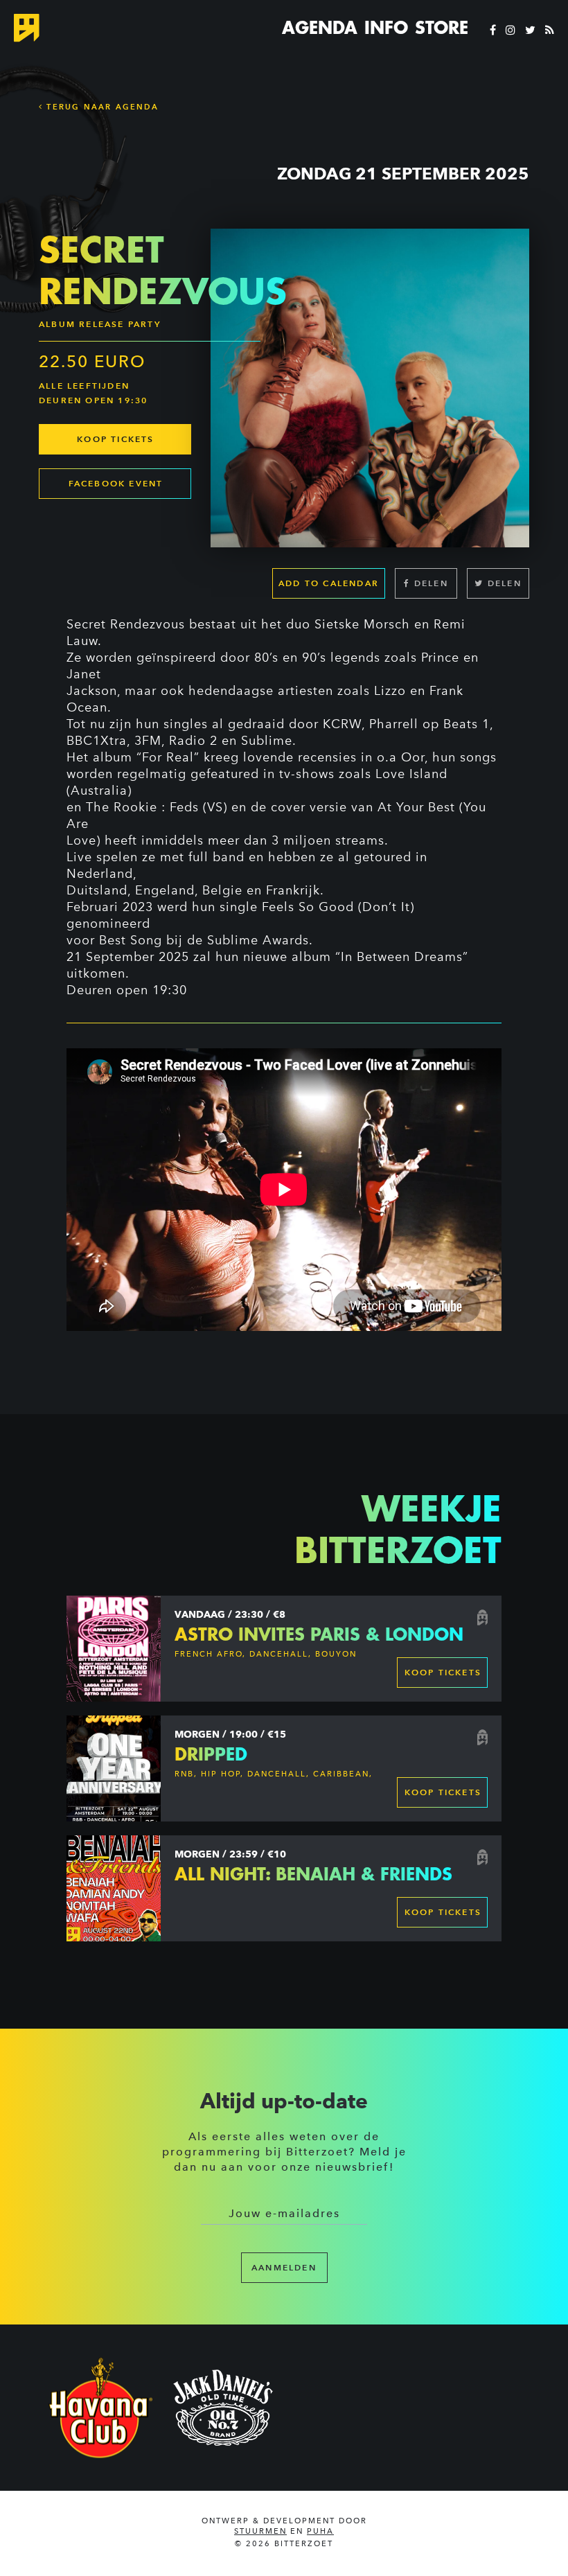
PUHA (320, 2531)
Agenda (320, 28)
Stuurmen (260, 2531)
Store (442, 28)
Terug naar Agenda (101, 107)
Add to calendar (329, 583)
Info (386, 28)
